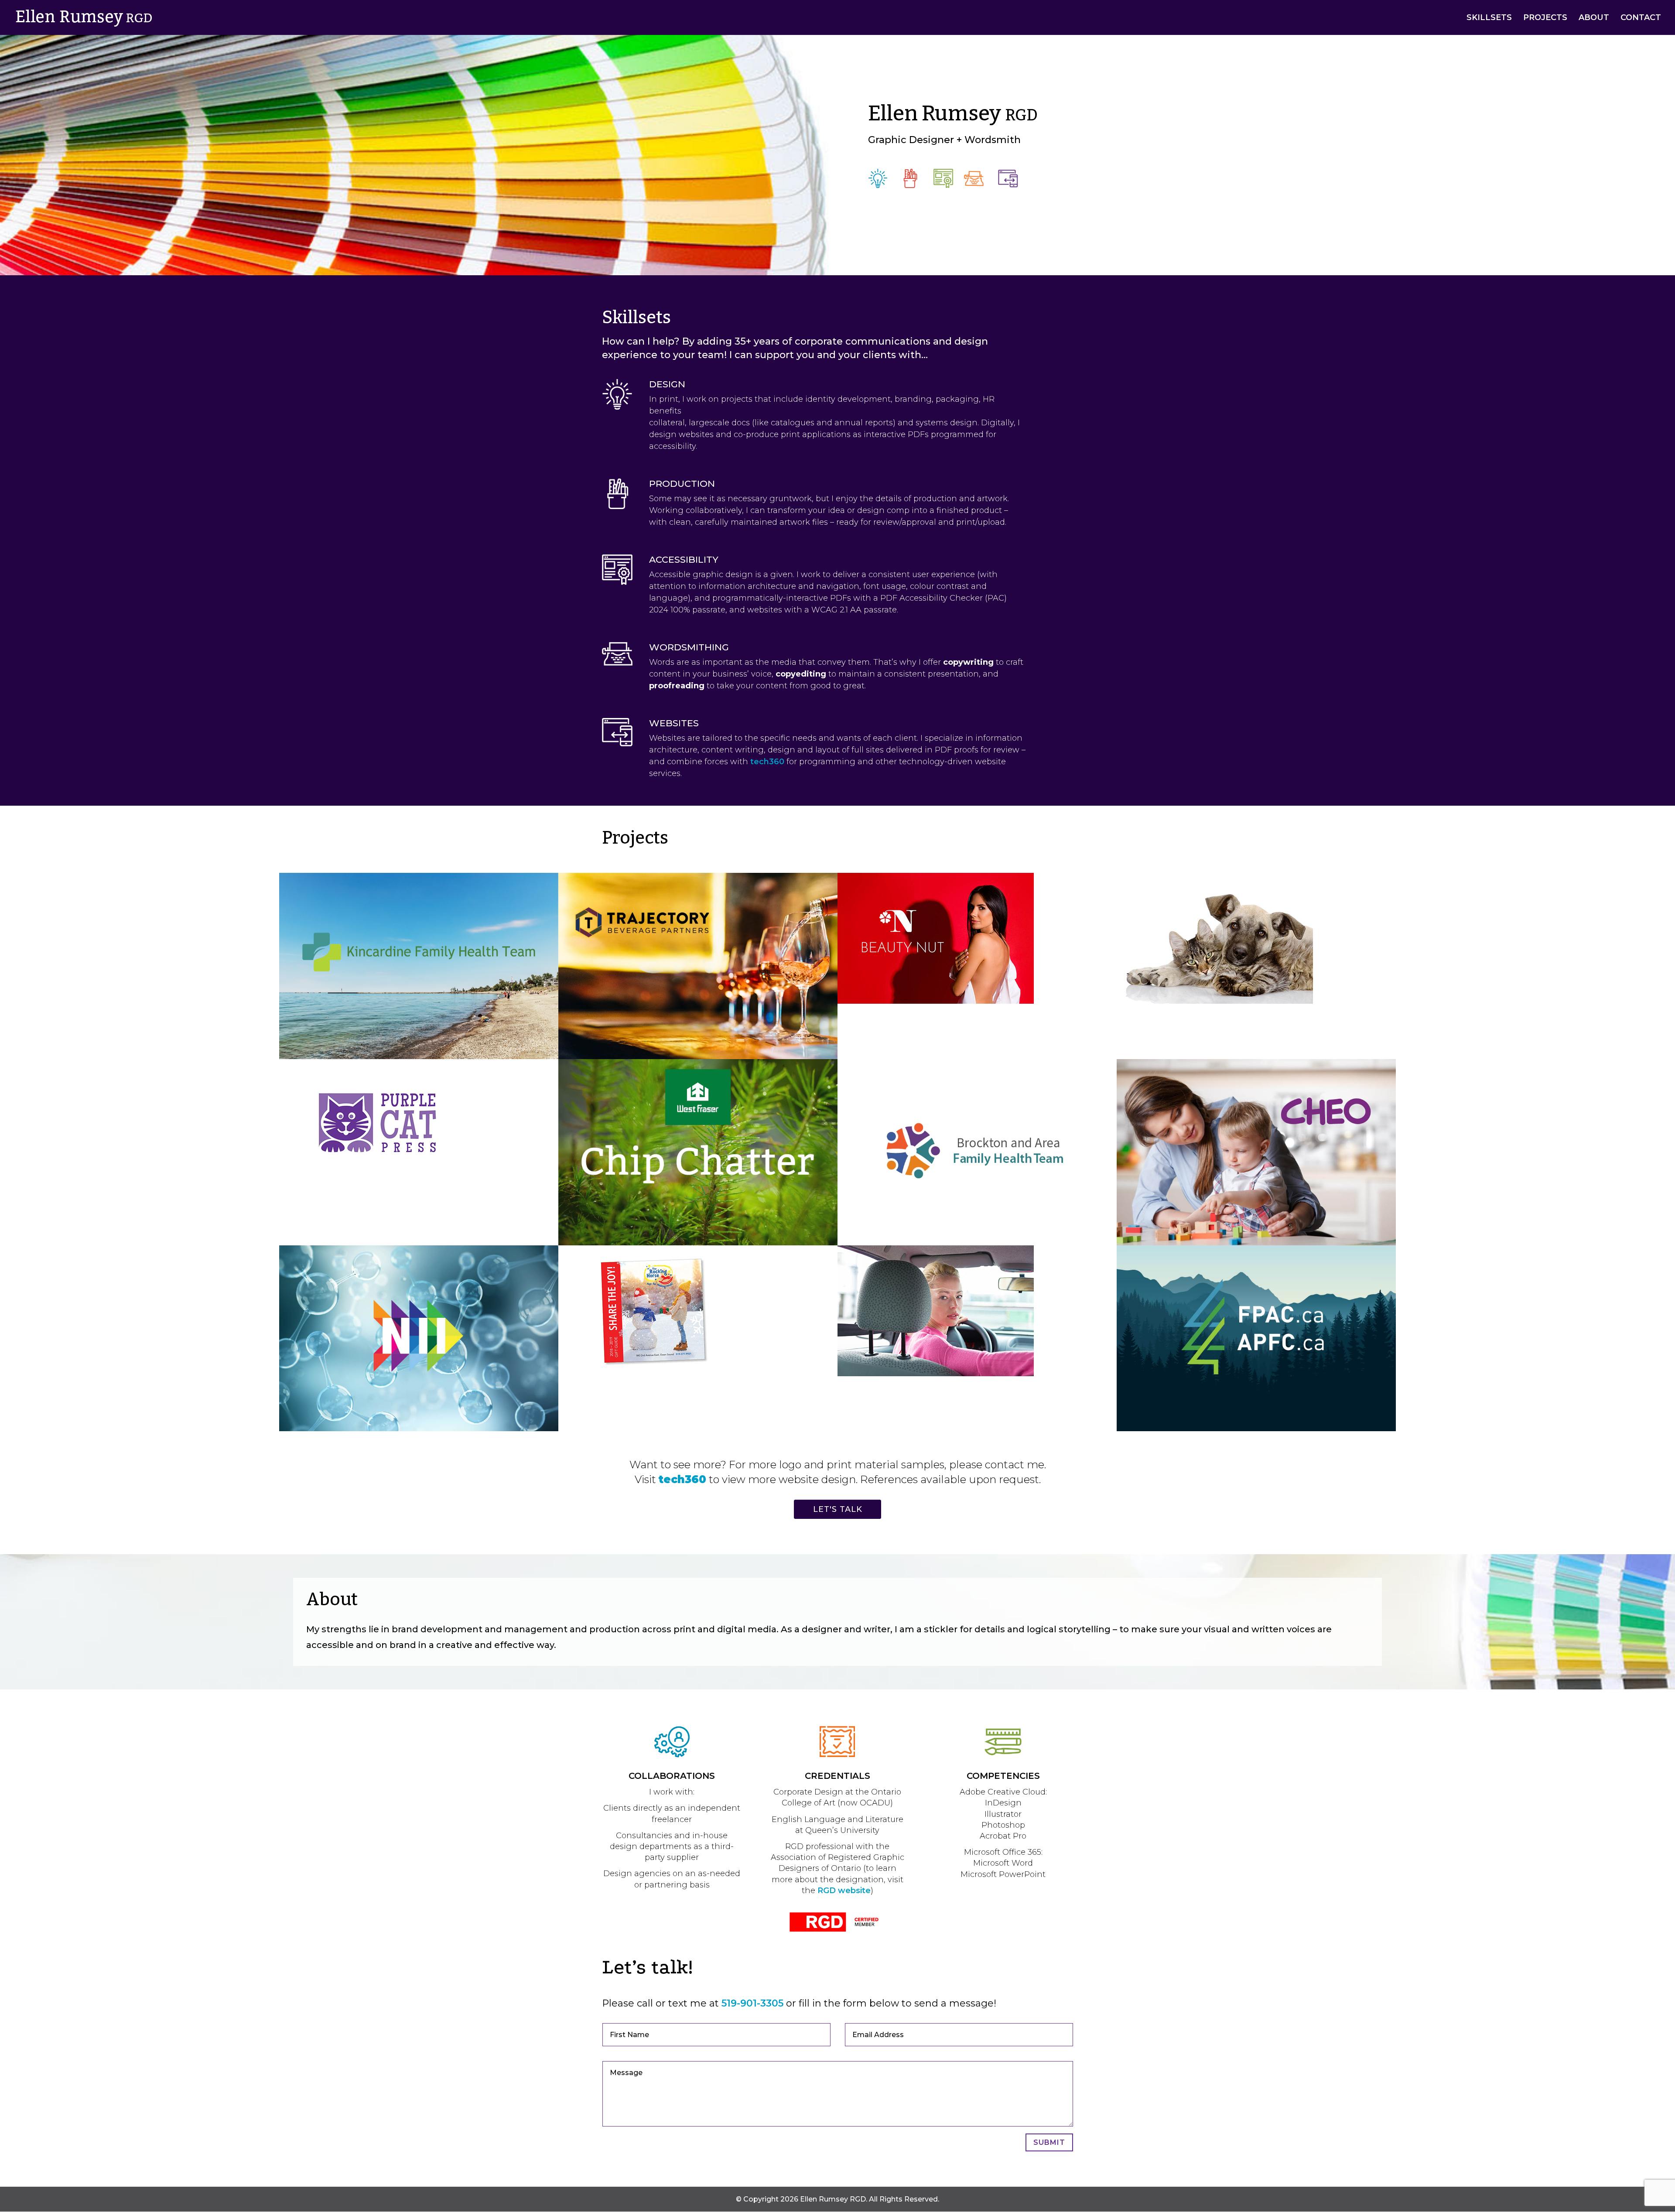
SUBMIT (1049, 2142)
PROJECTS (1545, 18)
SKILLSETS (1489, 18)
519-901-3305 (752, 2003)
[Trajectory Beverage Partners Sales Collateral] (698, 1057)
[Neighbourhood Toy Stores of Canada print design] (656, 1374)
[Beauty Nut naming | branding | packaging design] (936, 1001)
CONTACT (1641, 18)
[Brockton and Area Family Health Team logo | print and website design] (977, 1243)
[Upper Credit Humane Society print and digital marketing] (1215, 1001)
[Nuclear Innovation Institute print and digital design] (419, 1429)
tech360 (767, 762)
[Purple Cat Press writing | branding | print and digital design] (377, 1188)
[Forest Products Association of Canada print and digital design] (1256, 1429)
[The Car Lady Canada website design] (936, 1374)
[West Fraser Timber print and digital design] (698, 1243)
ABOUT (1594, 18)
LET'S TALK (838, 1509)
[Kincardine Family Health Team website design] (419, 1057)
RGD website (844, 1891)
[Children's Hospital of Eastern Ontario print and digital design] (1256, 1243)
